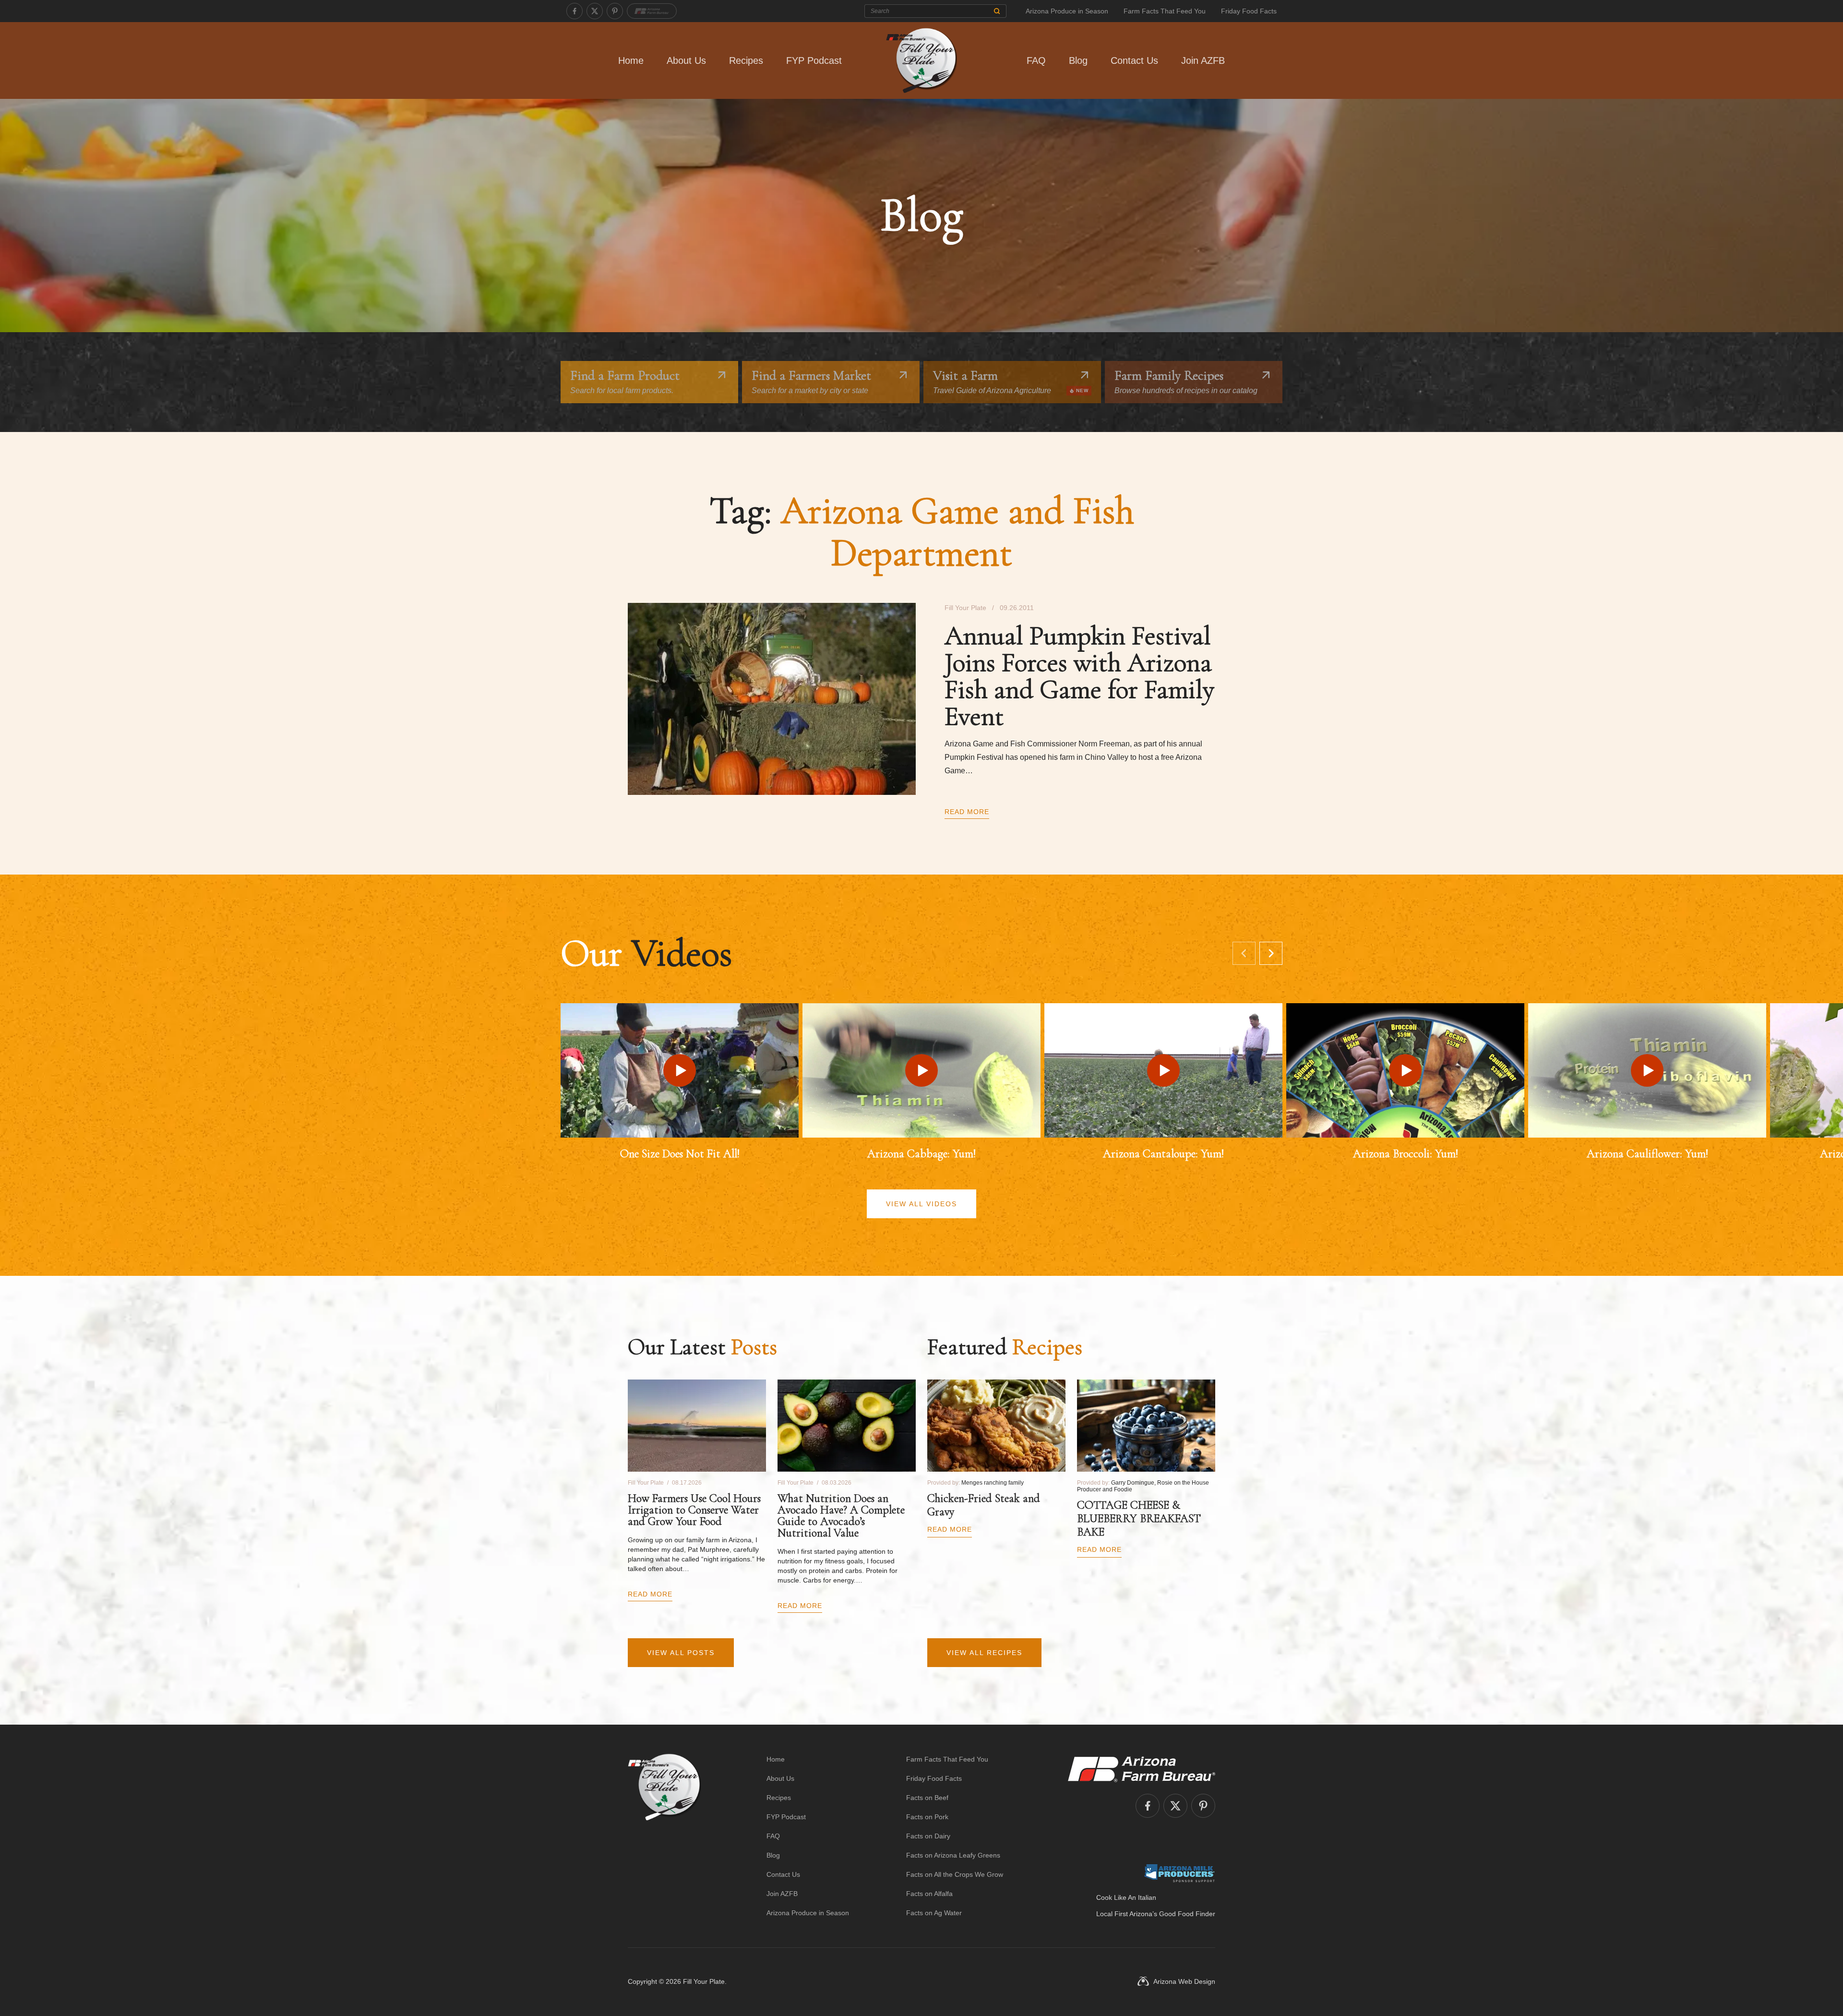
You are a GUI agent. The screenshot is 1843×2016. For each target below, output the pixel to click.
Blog (1078, 60)
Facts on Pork (927, 1817)
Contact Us (1134, 60)
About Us (686, 60)
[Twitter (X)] (595, 11)
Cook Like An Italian (1126, 1897)
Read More (967, 812)
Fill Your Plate (704, 1981)
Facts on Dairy (928, 1836)
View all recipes (984, 1653)
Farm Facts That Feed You (1165, 11)
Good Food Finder (1187, 1914)
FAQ (1036, 60)
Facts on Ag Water (934, 1913)
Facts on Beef (927, 1798)
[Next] (1271, 953)
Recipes (746, 60)
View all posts (681, 1653)
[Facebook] (574, 11)
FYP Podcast (814, 60)
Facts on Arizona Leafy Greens (953, 1855)
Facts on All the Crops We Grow (955, 1874)
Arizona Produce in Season (1067, 11)
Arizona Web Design (1184, 1981)
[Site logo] (664, 1836)
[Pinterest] (615, 11)
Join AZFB (1203, 60)
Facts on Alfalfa (929, 1894)
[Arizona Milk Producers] (1179, 1873)
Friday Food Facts (1249, 11)
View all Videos (921, 1204)
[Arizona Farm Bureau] (652, 11)
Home (631, 60)
